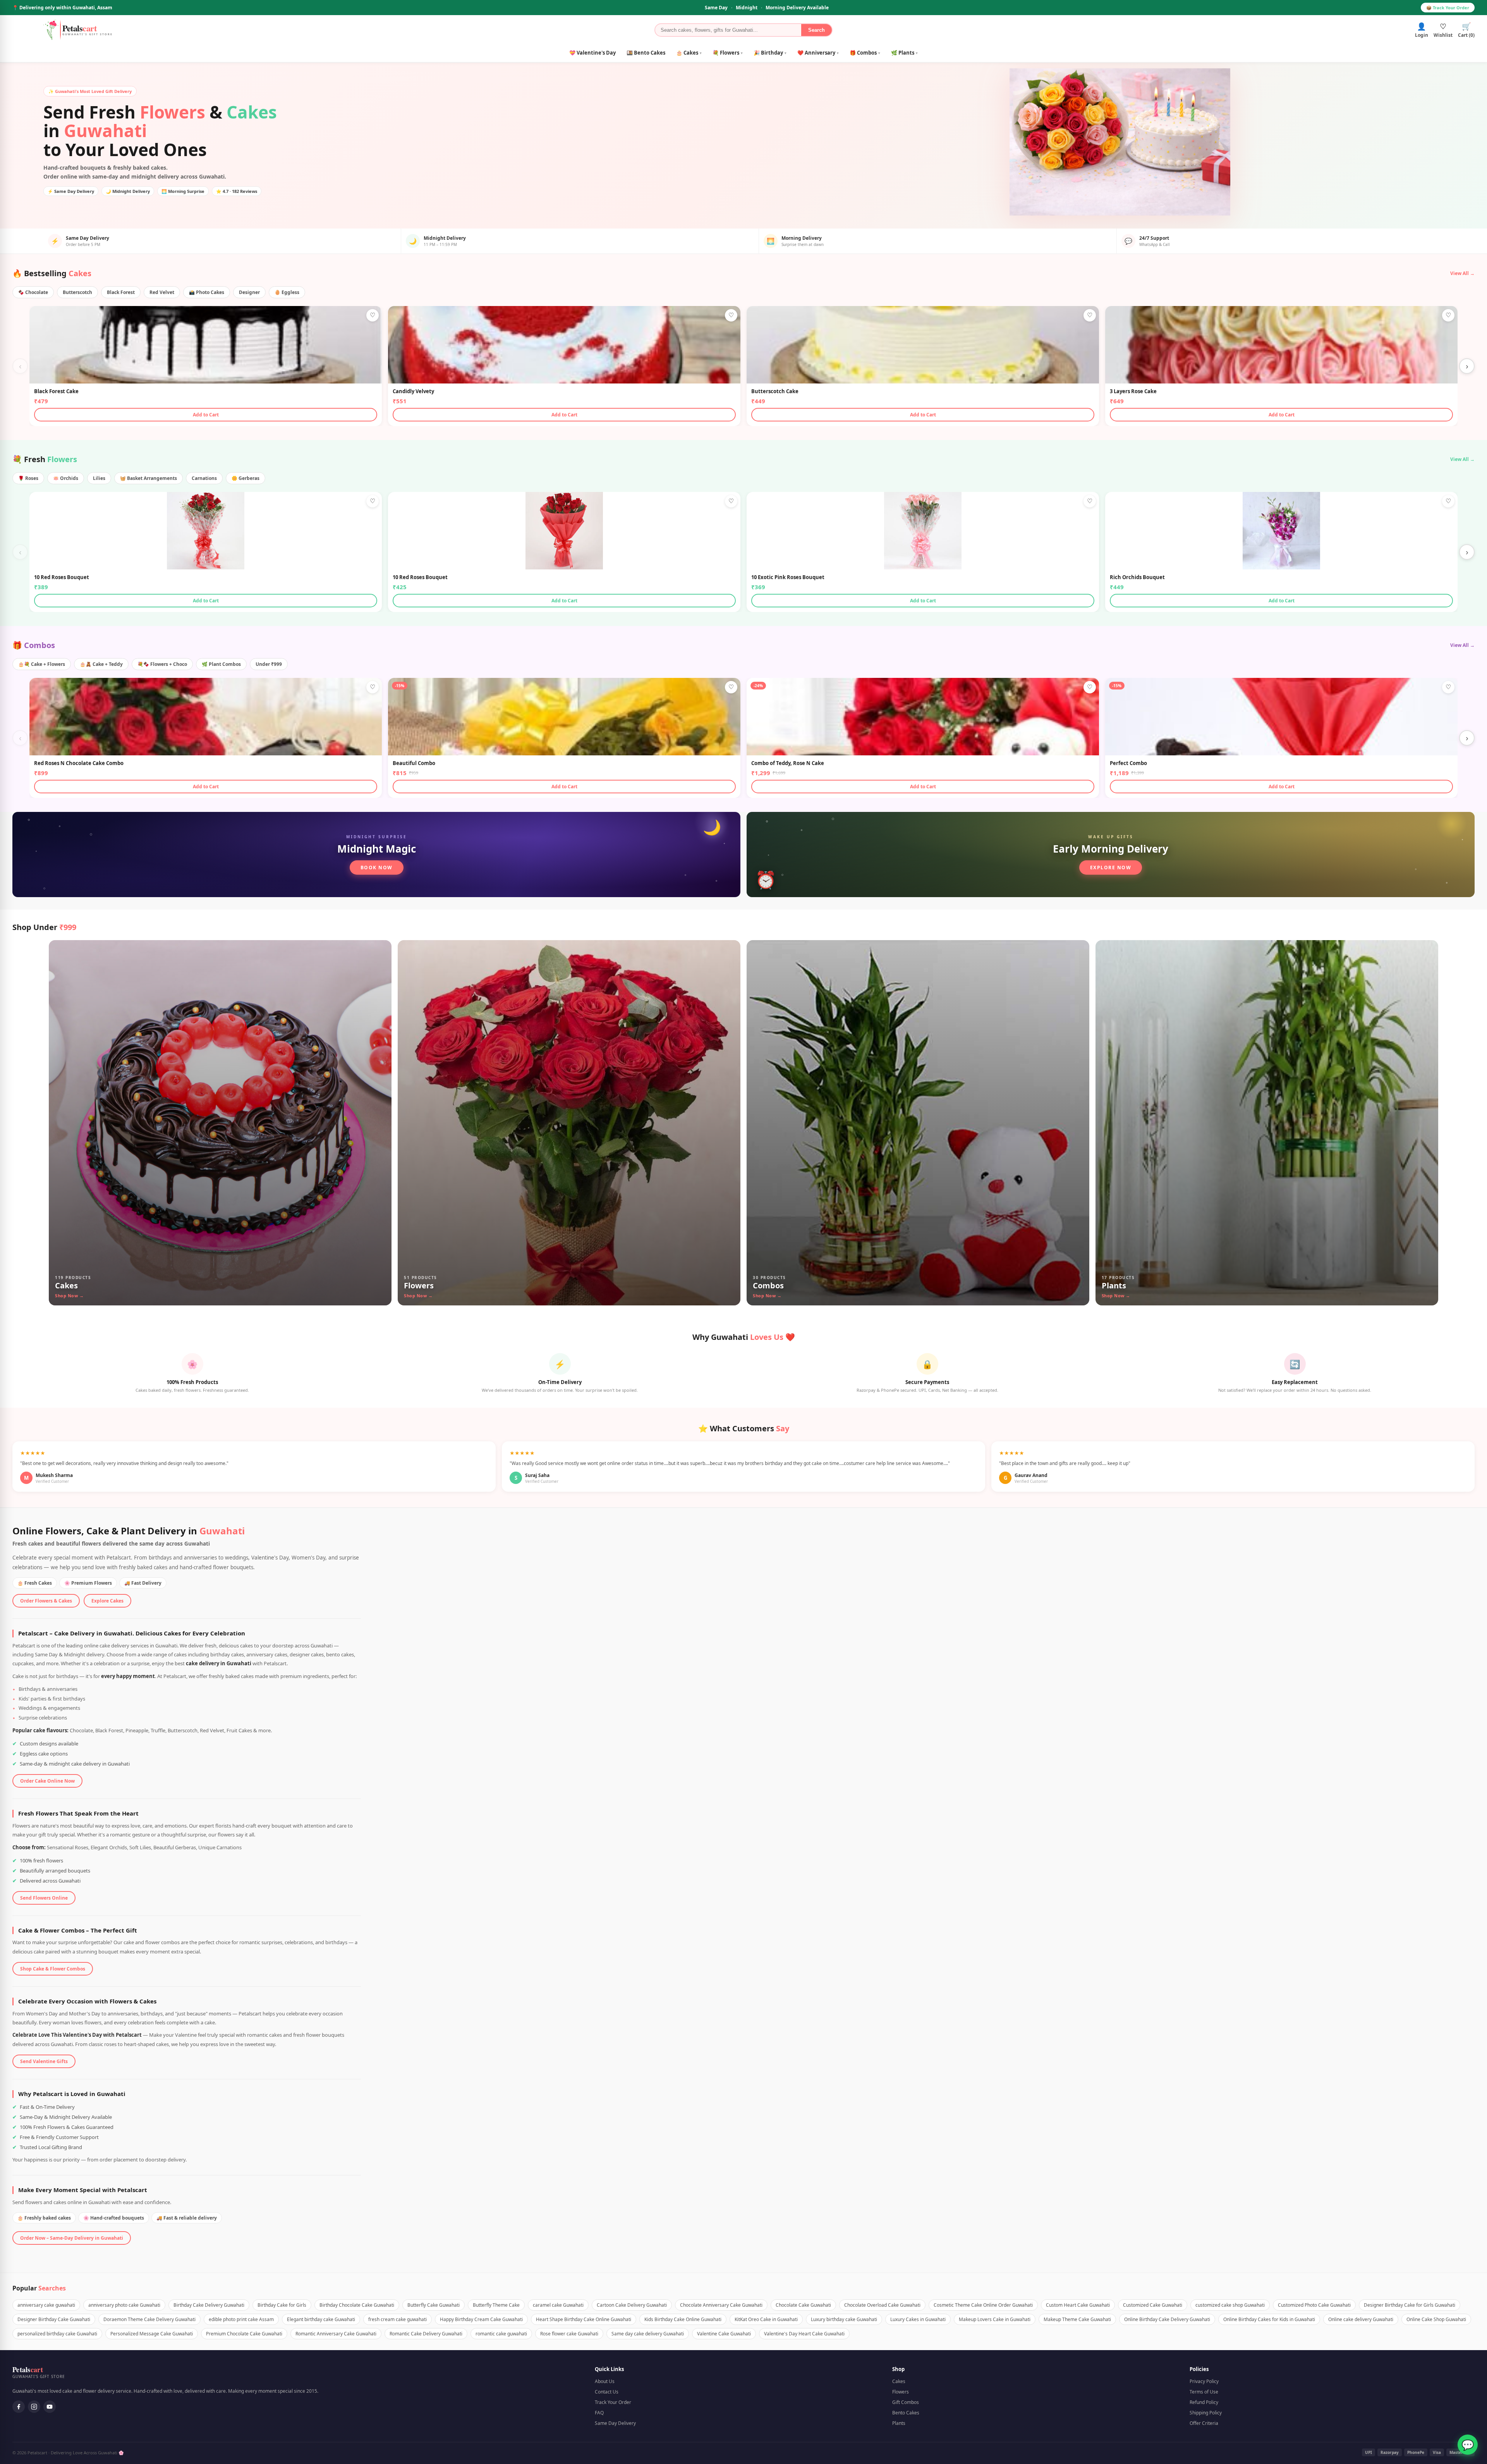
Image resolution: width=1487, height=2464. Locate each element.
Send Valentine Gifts (44, 2061)
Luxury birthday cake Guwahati (844, 2319)
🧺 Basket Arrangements (149, 478)
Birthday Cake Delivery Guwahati (209, 2305)
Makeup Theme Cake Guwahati (1077, 2319)
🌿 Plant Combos (221, 664)
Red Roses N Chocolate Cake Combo (79, 763)
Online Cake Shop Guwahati (1436, 2319)
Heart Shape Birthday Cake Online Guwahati (584, 2319)
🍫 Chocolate (33, 292)
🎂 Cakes (689, 53)
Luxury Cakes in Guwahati (918, 2319)
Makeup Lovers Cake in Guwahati (995, 2319)
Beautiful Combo (414, 763)
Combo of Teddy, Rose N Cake (788, 763)
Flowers (901, 2392)
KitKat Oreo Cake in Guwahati (766, 2319)
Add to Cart (206, 415)
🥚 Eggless (287, 292)
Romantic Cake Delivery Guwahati (426, 2334)
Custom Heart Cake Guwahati (1078, 2305)
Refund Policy (1204, 2402)
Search (816, 30)
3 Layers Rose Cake (1133, 391)
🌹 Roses (28, 478)
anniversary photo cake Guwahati (124, 2305)
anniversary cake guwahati (46, 2305)
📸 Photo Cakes (207, 292)
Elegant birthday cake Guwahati (321, 2319)
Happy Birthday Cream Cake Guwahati (481, 2319)
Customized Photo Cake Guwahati (1314, 2305)
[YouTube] (50, 2407)
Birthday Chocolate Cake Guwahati (357, 2305)
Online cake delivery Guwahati (1361, 2319)
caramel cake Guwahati (558, 2305)
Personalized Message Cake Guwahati (152, 2334)
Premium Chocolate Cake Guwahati (244, 2334)
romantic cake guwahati (501, 2334)
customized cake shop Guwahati (1230, 2305)
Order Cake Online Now (47, 1781)
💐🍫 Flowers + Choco (162, 664)
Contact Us (607, 2392)
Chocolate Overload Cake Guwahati (882, 2305)
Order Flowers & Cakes (46, 1601)
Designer (249, 292)
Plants (899, 2423)
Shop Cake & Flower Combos (53, 1969)
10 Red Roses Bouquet (62, 577)
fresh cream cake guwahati (398, 2319)
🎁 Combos (865, 53)
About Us (605, 2381)
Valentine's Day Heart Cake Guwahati (804, 2334)
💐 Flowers (728, 53)
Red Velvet (162, 292)
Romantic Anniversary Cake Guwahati (336, 2334)
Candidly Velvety (413, 391)
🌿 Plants (904, 53)
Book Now (377, 867)
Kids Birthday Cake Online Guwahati (683, 2319)
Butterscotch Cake (775, 391)
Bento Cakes (906, 2413)
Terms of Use (1204, 2392)
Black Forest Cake (56, 391)
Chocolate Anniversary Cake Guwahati (721, 2305)
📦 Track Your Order (1448, 8)
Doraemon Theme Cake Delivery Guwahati (149, 2319)
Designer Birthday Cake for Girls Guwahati (1410, 2305)
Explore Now (1111, 867)
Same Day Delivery (615, 2423)
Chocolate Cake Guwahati (803, 2305)
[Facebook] (19, 2407)
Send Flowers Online (44, 1898)
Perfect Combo (1128, 763)
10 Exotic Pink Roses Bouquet (788, 577)
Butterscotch (77, 292)
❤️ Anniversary (818, 53)
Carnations (204, 478)
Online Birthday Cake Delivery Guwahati (1167, 2319)
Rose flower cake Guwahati (569, 2334)
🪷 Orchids (66, 478)
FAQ (599, 2413)
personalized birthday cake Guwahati (57, 2334)
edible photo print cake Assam (241, 2319)
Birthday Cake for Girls (282, 2305)
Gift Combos (906, 2402)
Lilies (99, 478)
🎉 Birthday (770, 53)
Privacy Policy (1204, 2381)
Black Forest (121, 292)
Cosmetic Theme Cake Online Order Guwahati (983, 2305)
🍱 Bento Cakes (646, 53)
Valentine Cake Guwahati (724, 2334)
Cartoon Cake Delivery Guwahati (632, 2305)
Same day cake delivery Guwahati (648, 2334)
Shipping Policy (1206, 2413)
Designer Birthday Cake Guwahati (54, 2319)
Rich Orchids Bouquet (1137, 577)
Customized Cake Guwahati (1153, 2305)
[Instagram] (34, 2407)
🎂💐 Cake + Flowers (42, 664)
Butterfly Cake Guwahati (434, 2305)
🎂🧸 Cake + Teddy (101, 664)
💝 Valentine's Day (592, 53)
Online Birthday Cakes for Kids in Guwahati (1269, 2319)
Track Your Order (613, 2402)
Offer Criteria (1204, 2423)
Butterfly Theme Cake (496, 2305)
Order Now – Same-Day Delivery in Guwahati (72, 2238)
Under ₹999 (269, 664)
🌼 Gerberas (246, 478)
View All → (1462, 273)
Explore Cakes (107, 1601)
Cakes (899, 2381)
